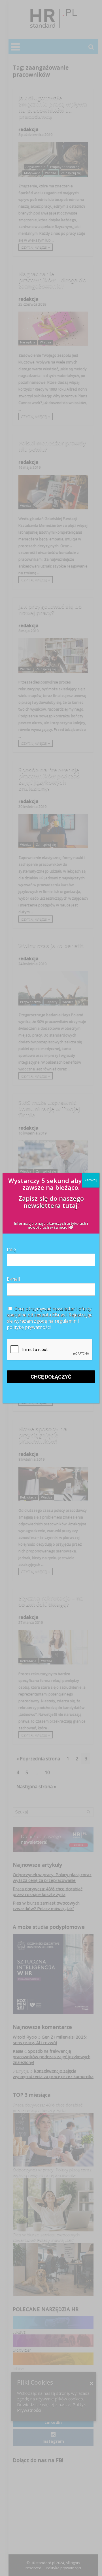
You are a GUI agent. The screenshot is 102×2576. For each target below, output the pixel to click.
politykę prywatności (29, 1327)
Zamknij (91, 1180)
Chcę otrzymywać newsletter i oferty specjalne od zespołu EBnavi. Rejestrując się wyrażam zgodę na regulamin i (49, 1318)
